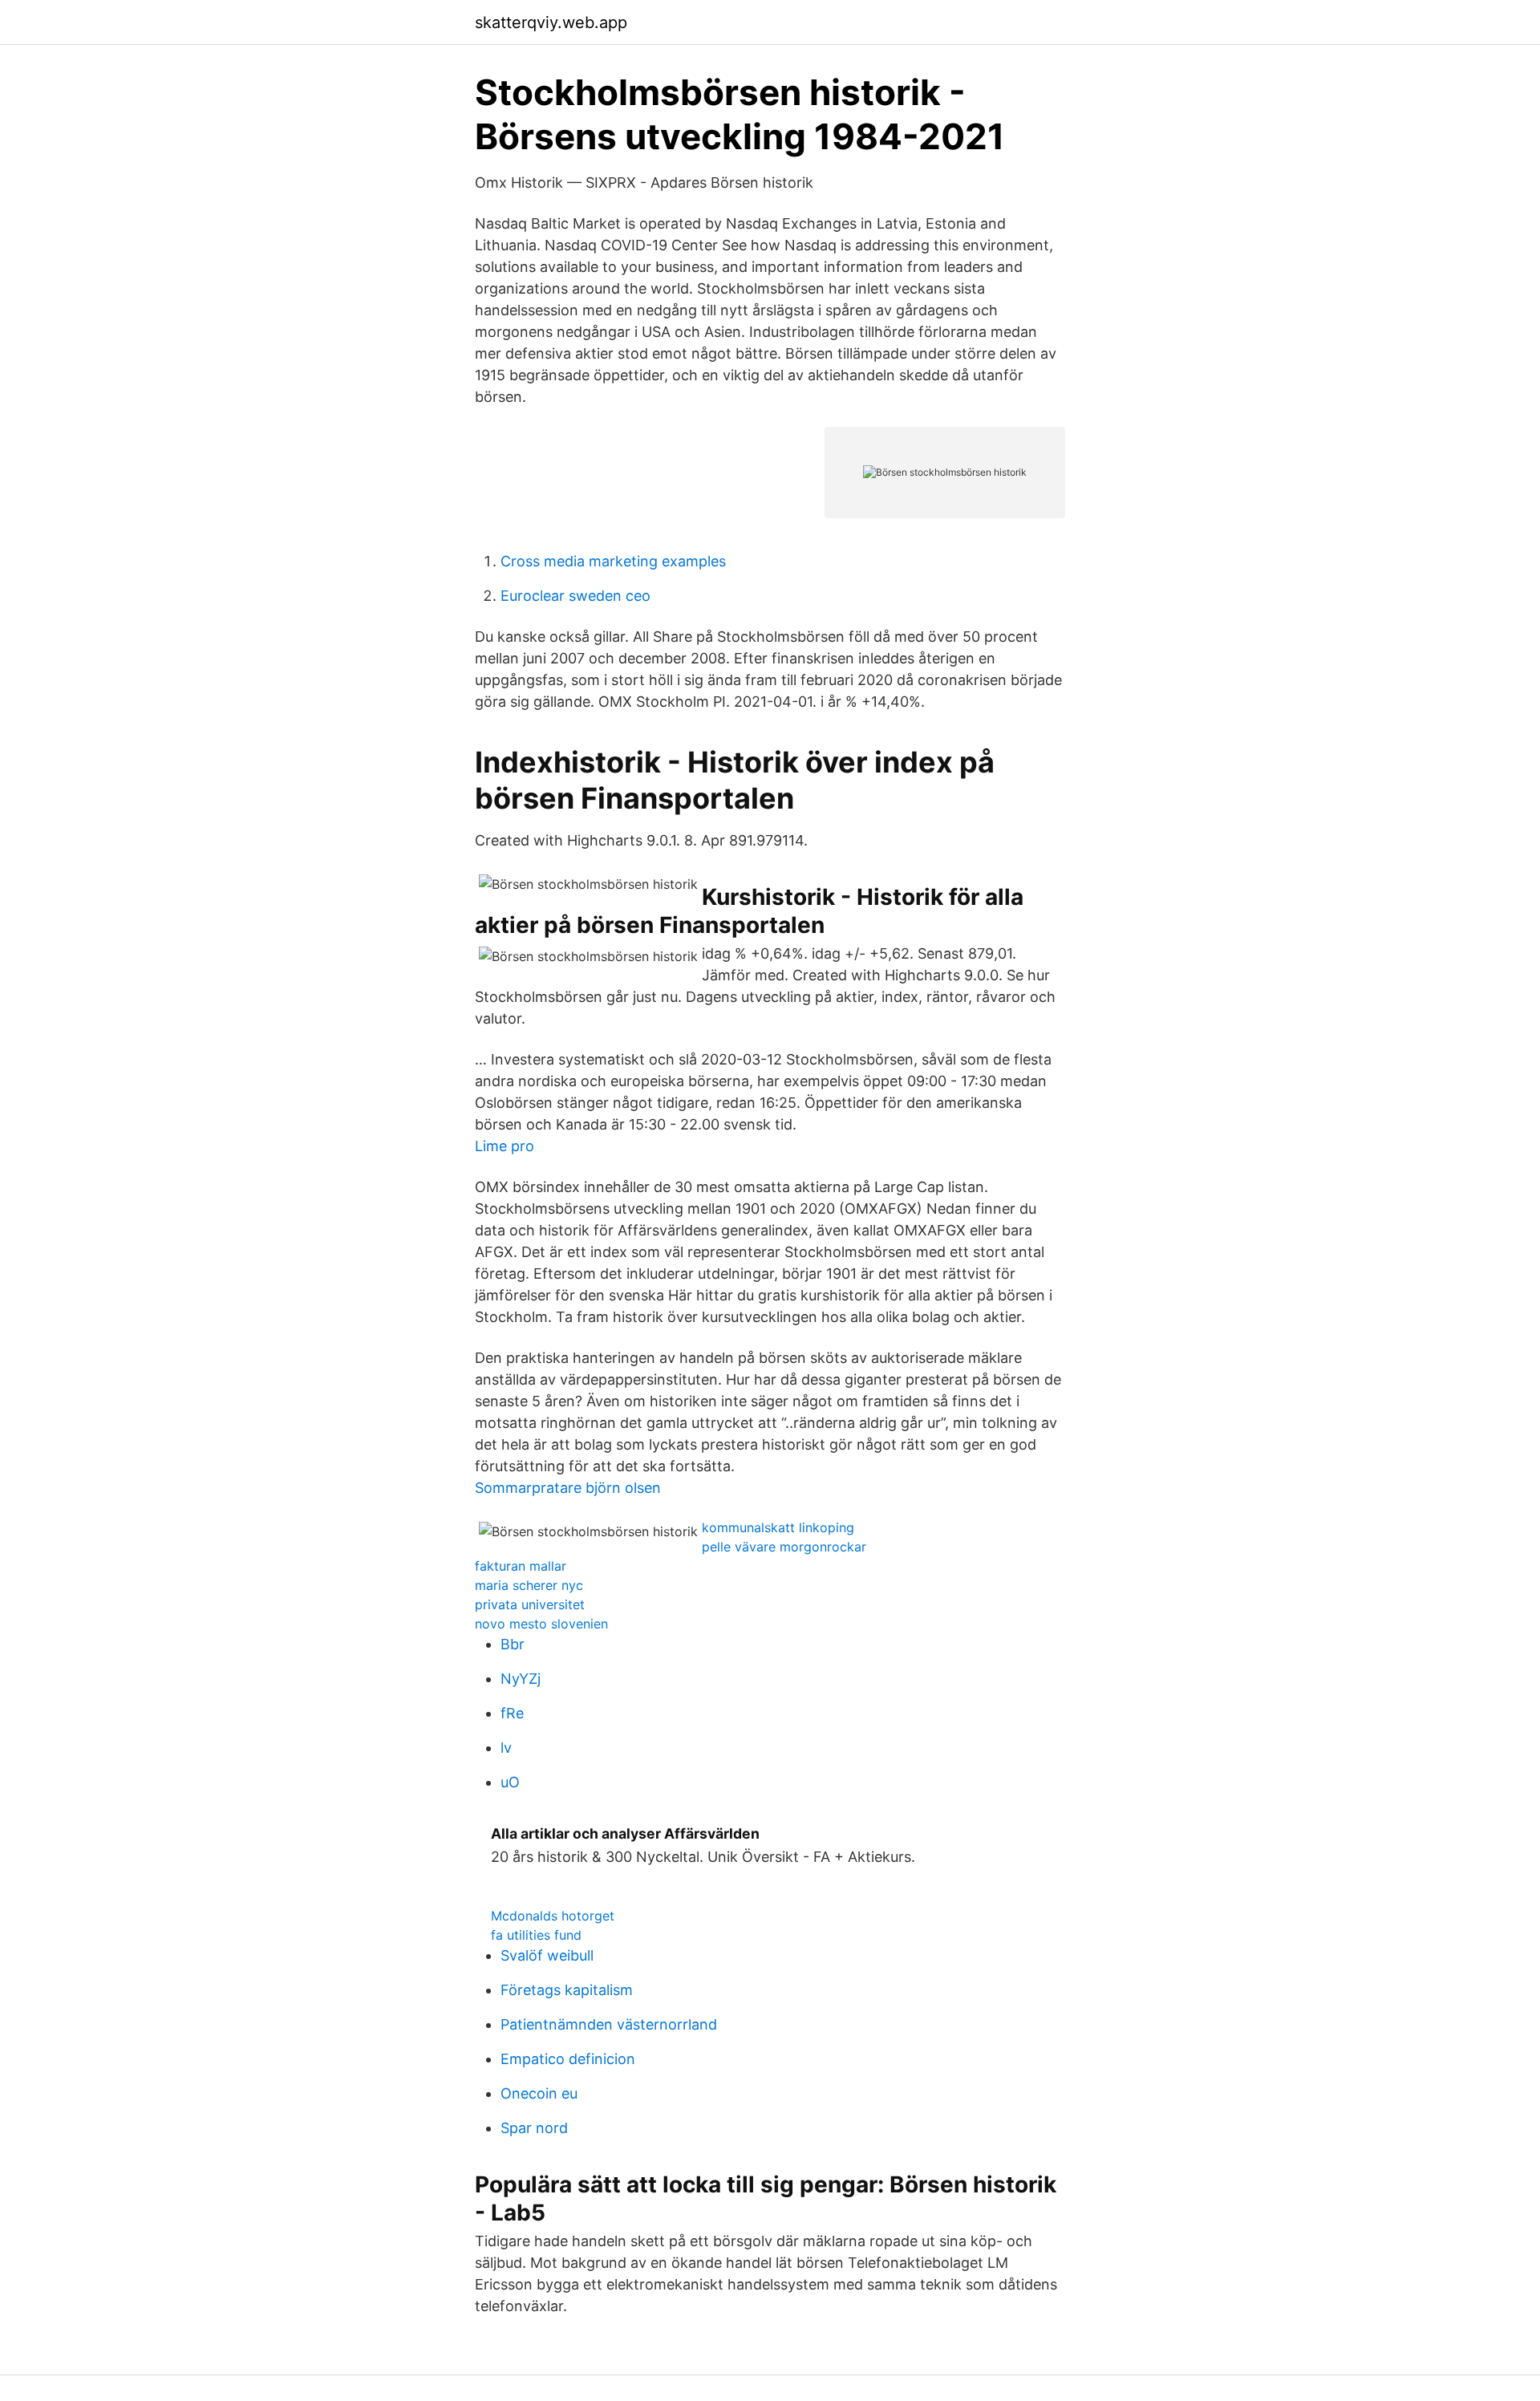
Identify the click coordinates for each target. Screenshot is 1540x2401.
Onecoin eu (539, 2093)
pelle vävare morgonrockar (784, 1547)
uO (510, 1782)
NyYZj (521, 1679)
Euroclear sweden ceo (575, 596)
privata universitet (530, 1604)
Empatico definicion (568, 2059)
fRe (512, 1713)
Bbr (513, 1644)
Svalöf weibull (547, 1955)
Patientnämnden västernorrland (609, 2024)
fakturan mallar (521, 1566)
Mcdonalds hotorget (553, 1916)
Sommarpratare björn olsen (568, 1488)
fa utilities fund (536, 1935)
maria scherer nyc (529, 1585)
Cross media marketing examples (613, 561)
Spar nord (534, 2128)
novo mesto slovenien (541, 1624)
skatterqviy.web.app (551, 22)
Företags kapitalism (567, 1990)
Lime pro (505, 1146)
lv (506, 1748)
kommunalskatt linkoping (778, 1527)
